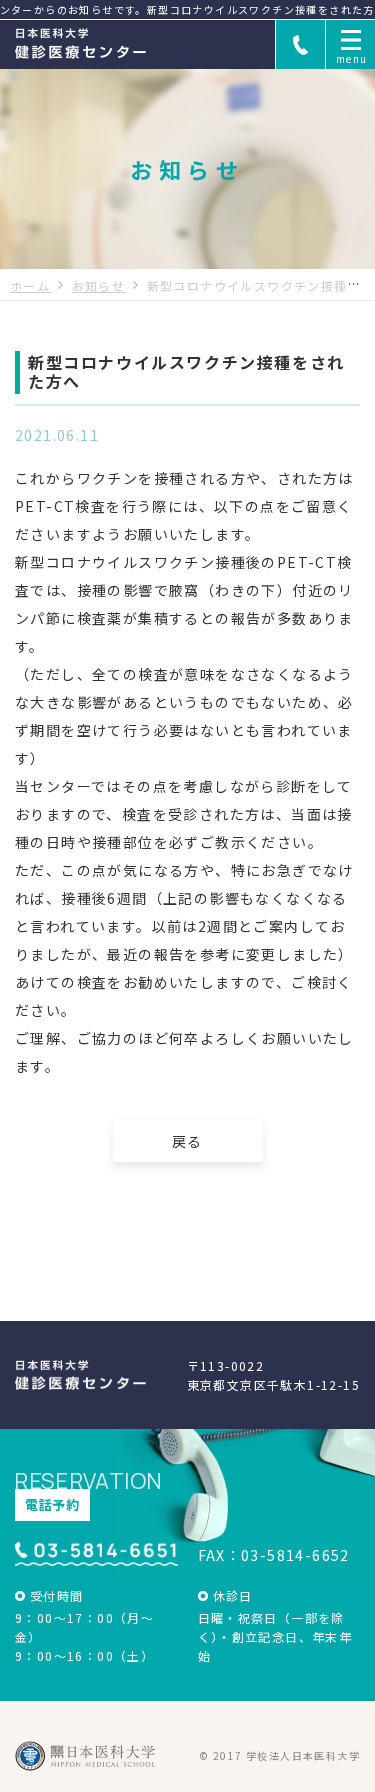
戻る (187, 1141)
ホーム (30, 285)
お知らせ (99, 285)
